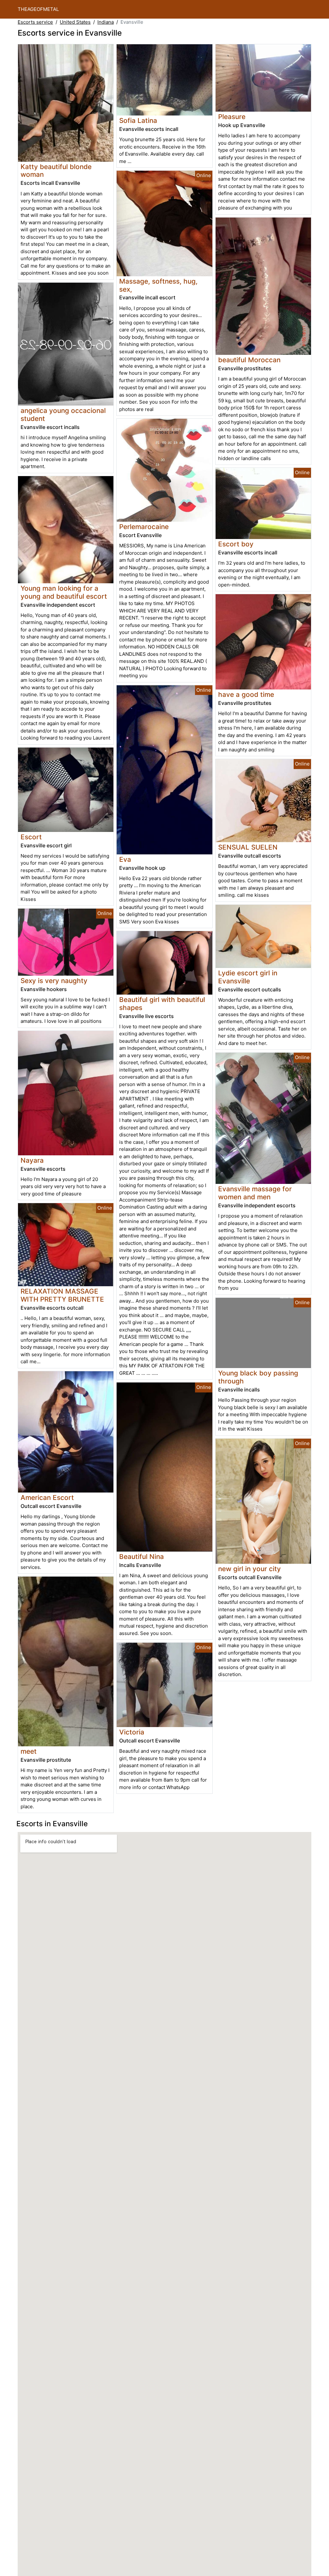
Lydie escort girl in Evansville (248, 977)
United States (75, 22)
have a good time (246, 694)
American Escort (47, 1498)
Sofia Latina (138, 120)
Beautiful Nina (142, 1557)
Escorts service (35, 22)
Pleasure (232, 117)
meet (29, 1751)
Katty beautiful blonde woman (56, 171)
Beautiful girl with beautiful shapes (162, 1004)
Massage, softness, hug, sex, (158, 285)
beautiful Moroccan (249, 360)
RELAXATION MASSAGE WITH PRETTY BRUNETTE (62, 1295)
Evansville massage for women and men (255, 1193)
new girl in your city (249, 1569)
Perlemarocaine (144, 527)
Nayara (32, 1160)
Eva (125, 859)
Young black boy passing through (258, 1377)
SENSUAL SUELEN (248, 847)
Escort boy (236, 544)
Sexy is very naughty (54, 981)
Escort (31, 837)
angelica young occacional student (63, 415)
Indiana (106, 22)
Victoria (132, 1732)
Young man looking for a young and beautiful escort (64, 592)
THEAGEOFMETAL (38, 9)
